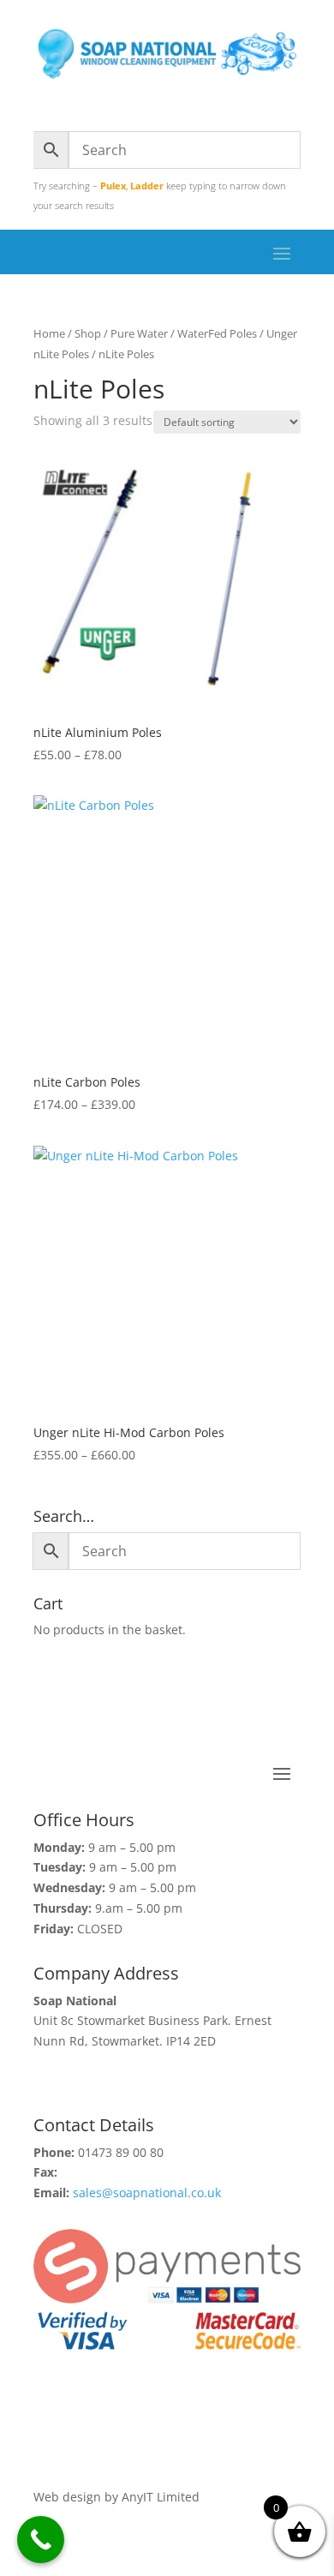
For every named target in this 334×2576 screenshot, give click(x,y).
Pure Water (139, 333)
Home (49, 333)
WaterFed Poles (217, 333)
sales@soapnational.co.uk (147, 2193)
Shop (88, 333)
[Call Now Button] (41, 2540)
